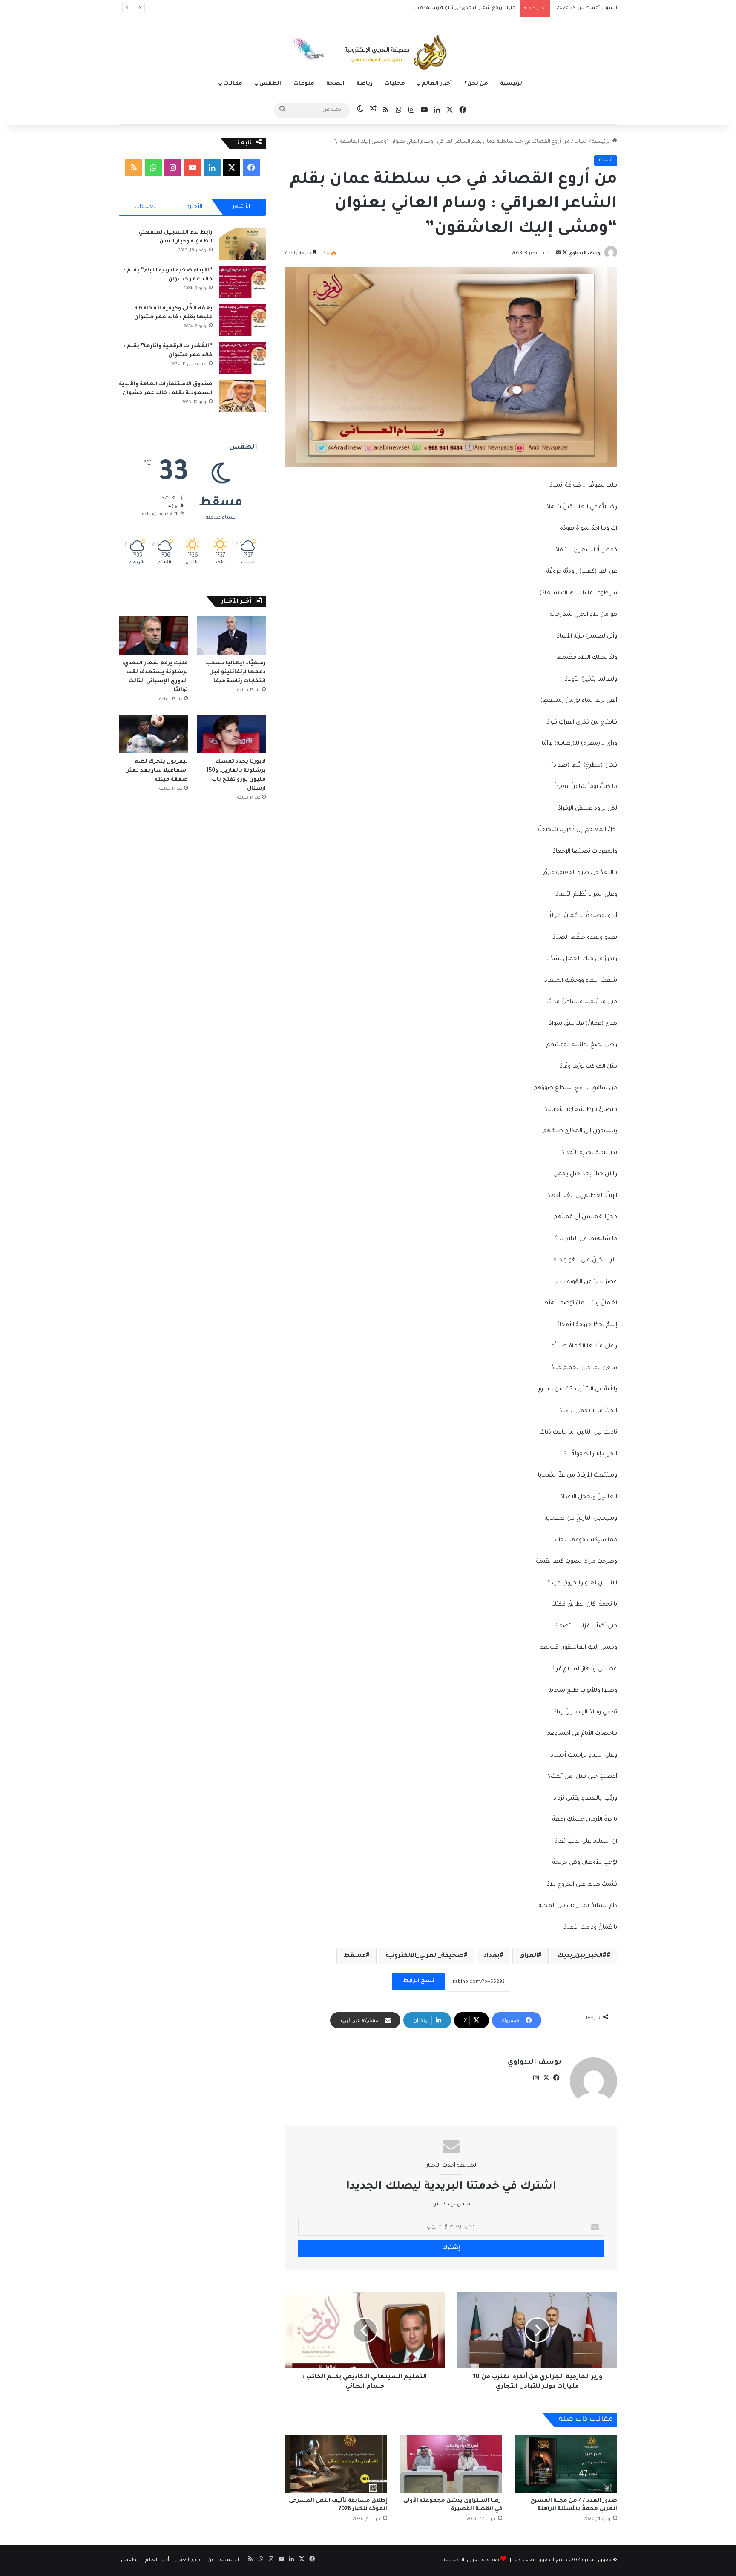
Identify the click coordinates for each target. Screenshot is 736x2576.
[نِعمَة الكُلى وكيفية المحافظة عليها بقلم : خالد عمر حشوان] (242, 320)
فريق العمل (188, 2560)
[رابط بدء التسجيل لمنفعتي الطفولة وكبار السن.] (242, 244)
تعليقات (145, 207)
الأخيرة (194, 207)
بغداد (492, 1956)
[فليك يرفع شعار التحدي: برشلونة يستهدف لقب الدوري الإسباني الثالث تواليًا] (153, 635)
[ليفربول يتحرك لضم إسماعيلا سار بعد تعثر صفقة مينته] (153, 734)
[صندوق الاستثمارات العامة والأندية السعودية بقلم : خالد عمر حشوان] (242, 396)
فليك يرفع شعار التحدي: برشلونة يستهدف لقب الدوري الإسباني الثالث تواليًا (430, 8)
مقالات (233, 84)
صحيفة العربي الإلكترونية (471, 2560)
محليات (395, 84)
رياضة (365, 84)
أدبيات (581, 142)
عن (211, 2560)
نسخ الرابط (419, 1981)
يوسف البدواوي (585, 254)
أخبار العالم (437, 84)
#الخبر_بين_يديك (582, 1956)
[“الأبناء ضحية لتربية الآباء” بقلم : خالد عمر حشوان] (242, 282)
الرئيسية (512, 84)
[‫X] (546, 2078)
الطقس (270, 84)
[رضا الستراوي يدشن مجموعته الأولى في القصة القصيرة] (451, 2464)
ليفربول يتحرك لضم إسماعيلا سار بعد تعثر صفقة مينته (157, 771)
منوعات (304, 84)
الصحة (335, 84)
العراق (529, 1956)
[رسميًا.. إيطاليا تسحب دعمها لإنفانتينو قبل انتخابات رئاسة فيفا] (231, 635)
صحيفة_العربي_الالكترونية (425, 1956)
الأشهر (241, 207)
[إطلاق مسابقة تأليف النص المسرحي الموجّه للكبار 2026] (336, 2464)
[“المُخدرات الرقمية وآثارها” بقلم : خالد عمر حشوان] (242, 358)
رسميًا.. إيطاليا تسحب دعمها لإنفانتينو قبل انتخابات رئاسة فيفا (236, 672)
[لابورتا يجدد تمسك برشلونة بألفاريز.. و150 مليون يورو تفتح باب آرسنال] (231, 734)
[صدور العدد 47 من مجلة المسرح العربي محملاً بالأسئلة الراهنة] (566, 2464)
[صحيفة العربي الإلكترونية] (368, 54)
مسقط (355, 1956)
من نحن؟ (476, 84)
